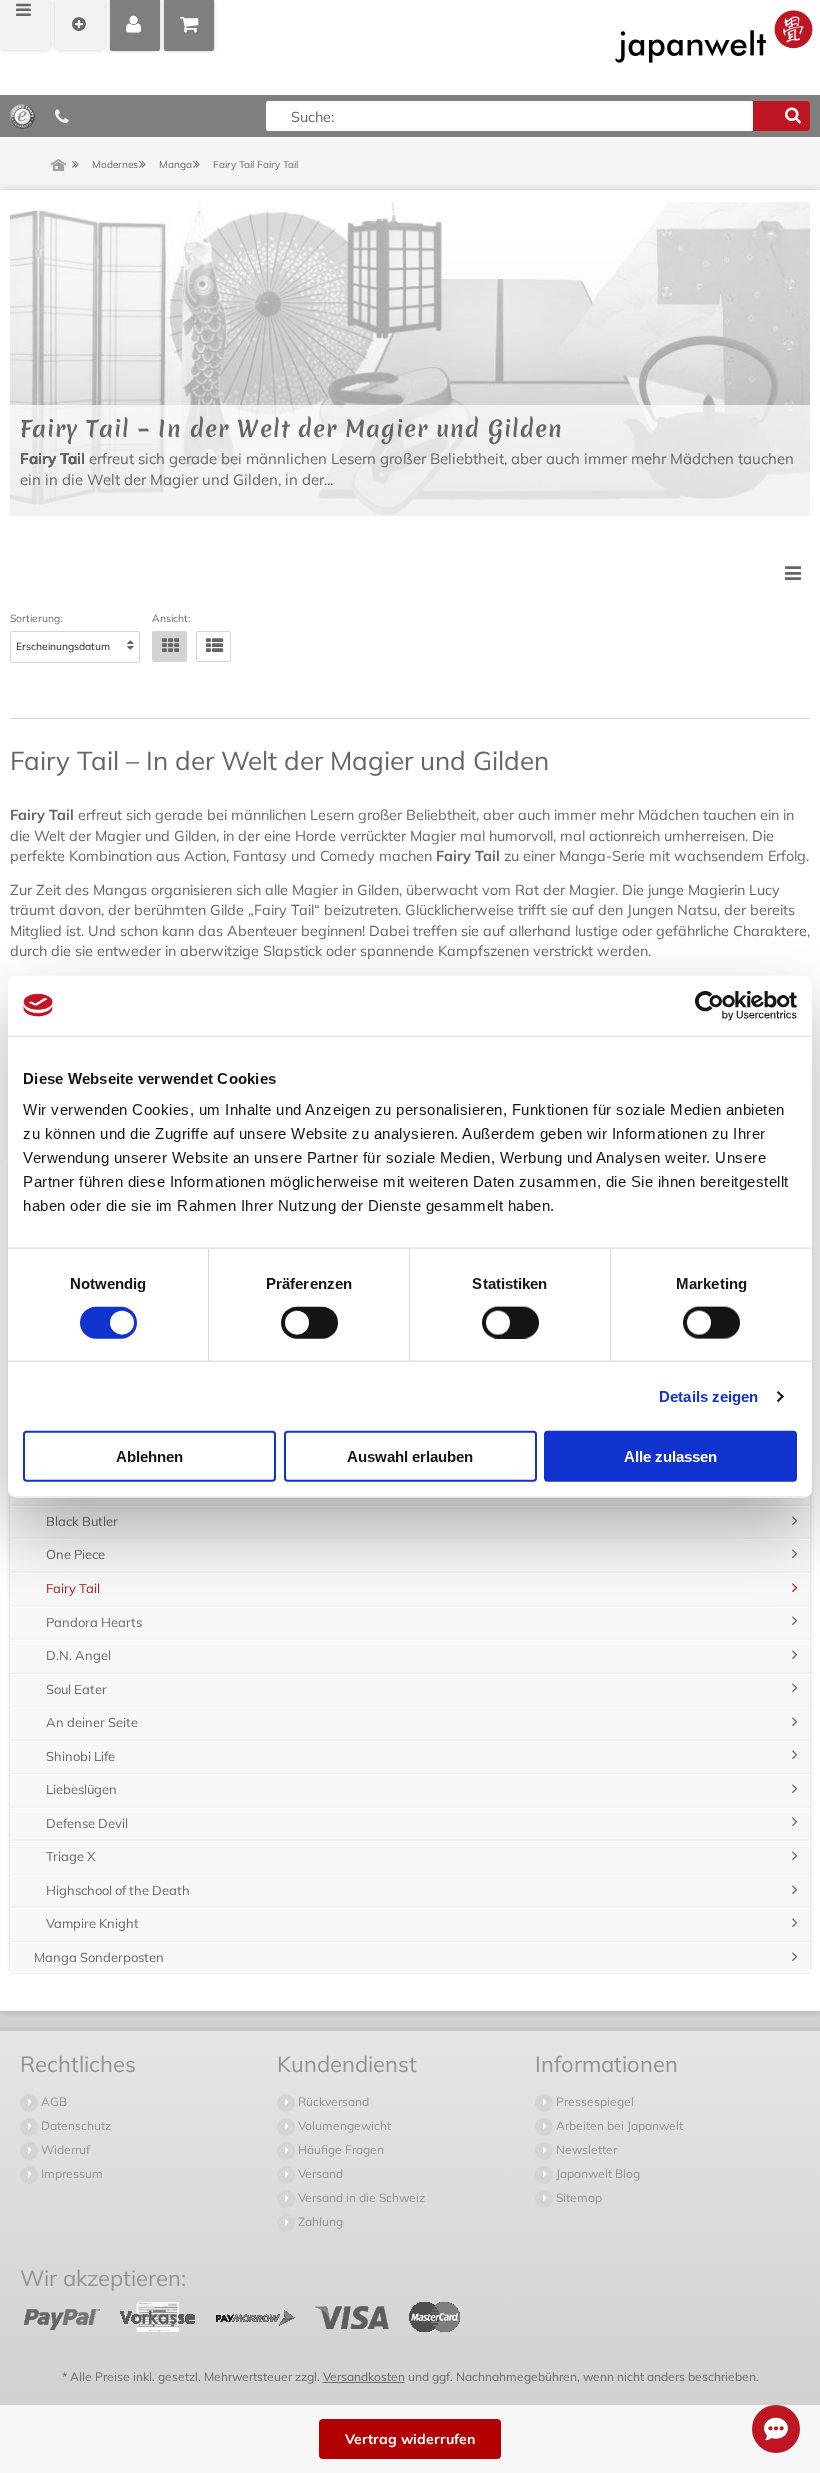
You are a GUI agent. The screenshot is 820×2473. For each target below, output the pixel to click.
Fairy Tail (73, 1588)
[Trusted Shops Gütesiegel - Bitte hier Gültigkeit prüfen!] (22, 115)
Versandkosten (364, 2376)
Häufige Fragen (339, 2149)
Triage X (70, 1856)
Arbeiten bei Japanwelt (618, 2125)
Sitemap (577, 2197)
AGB (52, 2101)
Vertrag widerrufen (410, 2439)
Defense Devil (87, 1823)
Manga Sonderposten (99, 1957)
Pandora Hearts (94, 1622)
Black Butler (82, 1521)
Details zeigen (708, 1395)
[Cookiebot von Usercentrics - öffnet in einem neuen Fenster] (709, 1005)
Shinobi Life (80, 1756)
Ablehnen (149, 1456)
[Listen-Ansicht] (213, 646)
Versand (319, 2173)
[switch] (309, 1322)
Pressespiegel (593, 2101)
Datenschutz (74, 2125)
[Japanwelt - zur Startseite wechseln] (714, 36)
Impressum (70, 2173)
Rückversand (332, 2101)
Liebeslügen (81, 1789)
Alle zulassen (670, 1456)
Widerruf (64, 2149)
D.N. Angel (78, 1655)
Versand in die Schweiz (360, 2197)
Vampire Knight (92, 1923)
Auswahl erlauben (410, 1456)
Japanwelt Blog (596, 2173)
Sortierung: (36, 619)
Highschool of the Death (118, 1890)
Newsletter (585, 2149)
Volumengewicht (343, 2125)
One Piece (75, 1554)
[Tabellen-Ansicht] (169, 646)
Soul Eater (76, 1689)
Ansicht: (171, 619)
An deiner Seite (92, 1722)
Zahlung (319, 2221)
